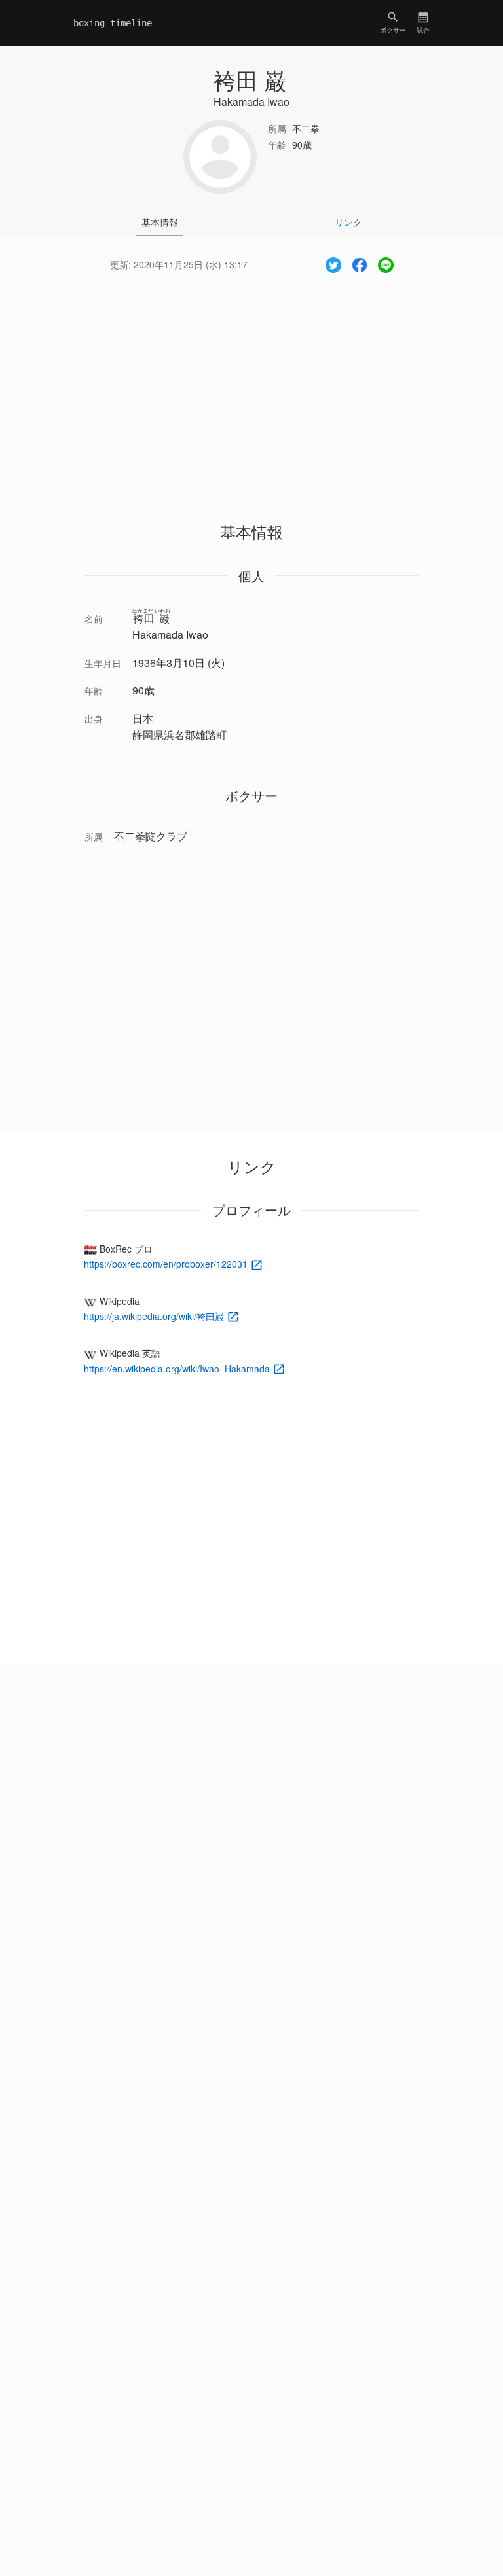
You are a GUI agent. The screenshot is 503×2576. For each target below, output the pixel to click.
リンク (348, 222)
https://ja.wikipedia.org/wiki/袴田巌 (155, 1316)
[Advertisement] (251, 385)
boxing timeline (113, 23)
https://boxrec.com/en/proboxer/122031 (167, 1264)
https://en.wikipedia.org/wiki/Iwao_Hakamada (178, 1368)
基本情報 (160, 222)
